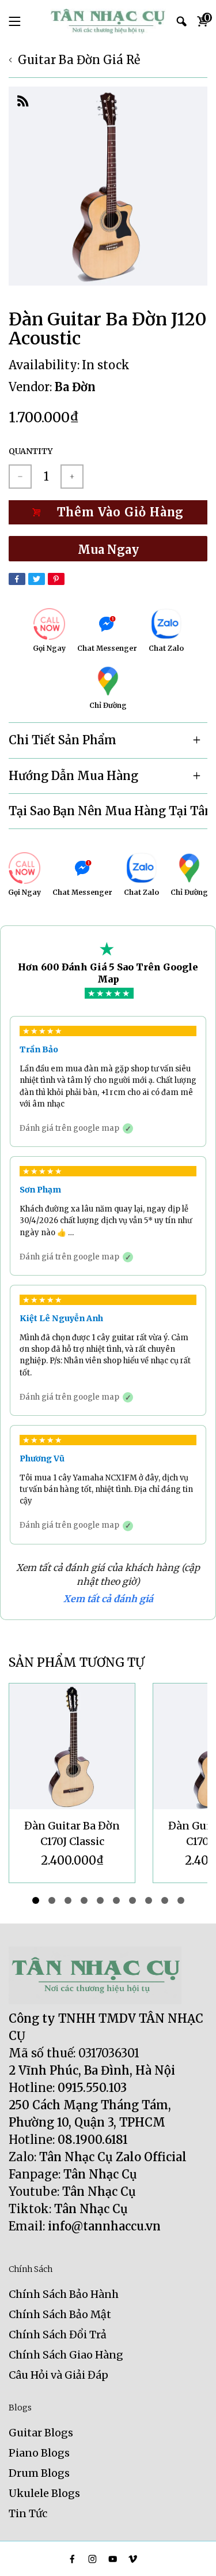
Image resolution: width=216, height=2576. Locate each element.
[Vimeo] (133, 2559)
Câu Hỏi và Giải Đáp (58, 2375)
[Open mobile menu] (15, 21)
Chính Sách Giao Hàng (66, 2355)
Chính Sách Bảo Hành (64, 2294)
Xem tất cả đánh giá (108, 1599)
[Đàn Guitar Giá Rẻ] (108, 21)
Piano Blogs (39, 2453)
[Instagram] (92, 2559)
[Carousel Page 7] (132, 1900)
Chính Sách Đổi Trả (58, 2335)
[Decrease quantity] (20, 477)
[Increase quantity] (72, 477)
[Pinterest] (56, 579)
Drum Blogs (39, 2473)
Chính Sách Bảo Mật (60, 2314)
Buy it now (108, 549)
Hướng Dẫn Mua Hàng (73, 776)
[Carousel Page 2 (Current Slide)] (52, 1900)
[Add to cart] (108, 512)
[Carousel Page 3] (68, 1900)
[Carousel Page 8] (149, 1900)
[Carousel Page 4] (84, 1900)
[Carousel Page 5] (100, 1900)
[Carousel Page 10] (181, 1900)
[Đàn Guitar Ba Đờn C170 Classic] (72, 1746)
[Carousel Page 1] (36, 1900)
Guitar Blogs (41, 2433)
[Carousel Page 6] (116, 1900)
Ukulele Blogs (44, 2493)
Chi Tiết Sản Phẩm (62, 740)
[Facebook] (17, 579)
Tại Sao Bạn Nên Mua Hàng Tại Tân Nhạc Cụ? (108, 811)
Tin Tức (28, 2513)
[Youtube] (113, 2559)
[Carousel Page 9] (165, 1900)
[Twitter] (37, 579)
